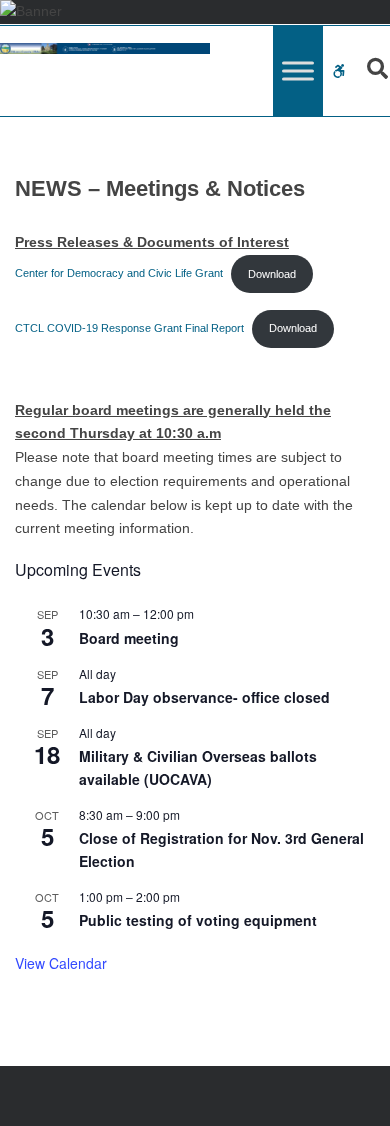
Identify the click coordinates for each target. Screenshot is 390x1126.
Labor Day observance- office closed (204, 697)
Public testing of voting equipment (198, 920)
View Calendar (61, 963)
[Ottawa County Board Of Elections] (105, 48)
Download (272, 274)
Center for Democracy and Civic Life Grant (119, 274)
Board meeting (129, 638)
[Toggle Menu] (298, 71)
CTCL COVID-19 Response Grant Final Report (129, 328)
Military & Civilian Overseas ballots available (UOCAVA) (198, 767)
